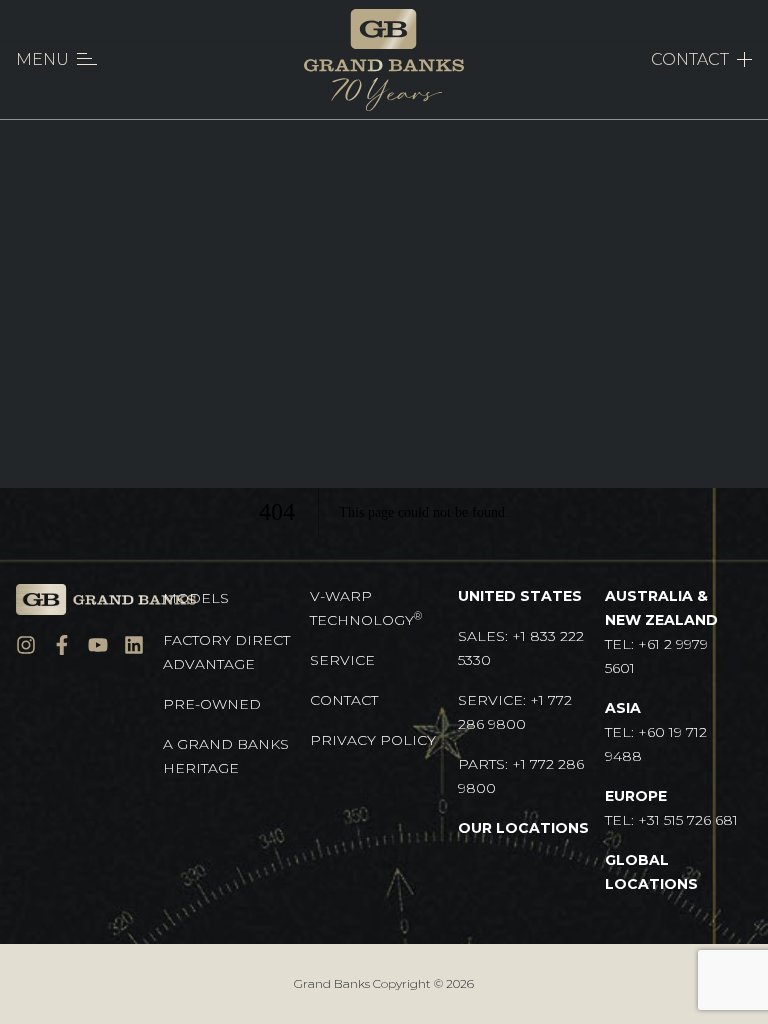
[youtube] (98, 645)
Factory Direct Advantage (226, 652)
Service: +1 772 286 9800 (515, 712)
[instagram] (26, 645)
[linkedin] (134, 645)
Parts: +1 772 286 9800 (521, 776)
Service (342, 660)
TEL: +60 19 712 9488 (656, 732)
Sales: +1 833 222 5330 (521, 648)
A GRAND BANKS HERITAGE (226, 756)
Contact (344, 700)
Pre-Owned (212, 704)
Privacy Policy (373, 740)
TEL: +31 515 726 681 (671, 808)
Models (196, 598)
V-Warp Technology (366, 608)
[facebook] (62, 645)
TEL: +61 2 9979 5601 (661, 632)
